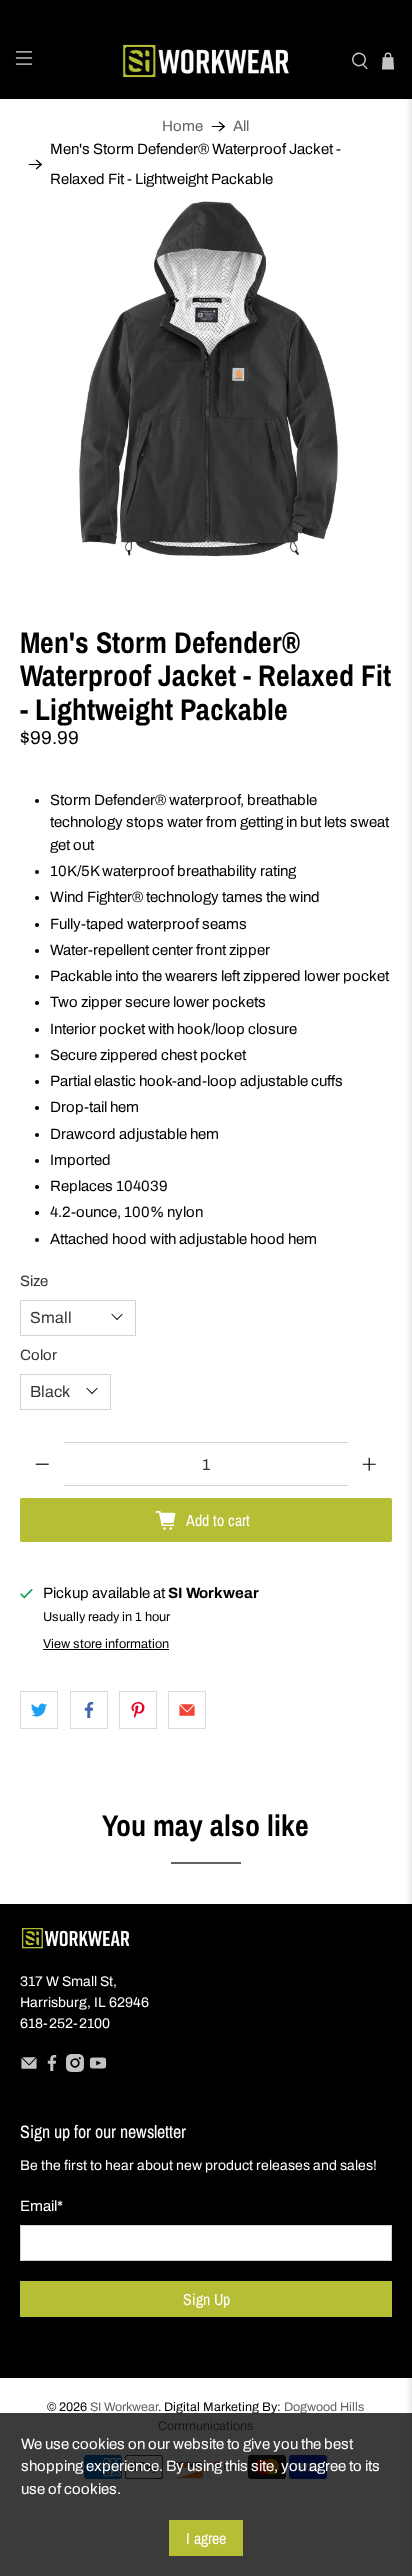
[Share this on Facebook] (89, 1710)
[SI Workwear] (206, 61)
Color (38, 1355)
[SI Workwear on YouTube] (98, 2067)
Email (41, 2206)
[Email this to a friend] (187, 1710)
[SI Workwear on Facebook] (52, 2067)
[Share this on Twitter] (39, 1710)
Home (182, 126)
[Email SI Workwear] (29, 2067)
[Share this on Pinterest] (138, 1710)
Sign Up (206, 2299)
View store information (106, 1644)
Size (34, 1281)
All (241, 126)
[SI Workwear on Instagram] (75, 2067)
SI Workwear (124, 2407)
